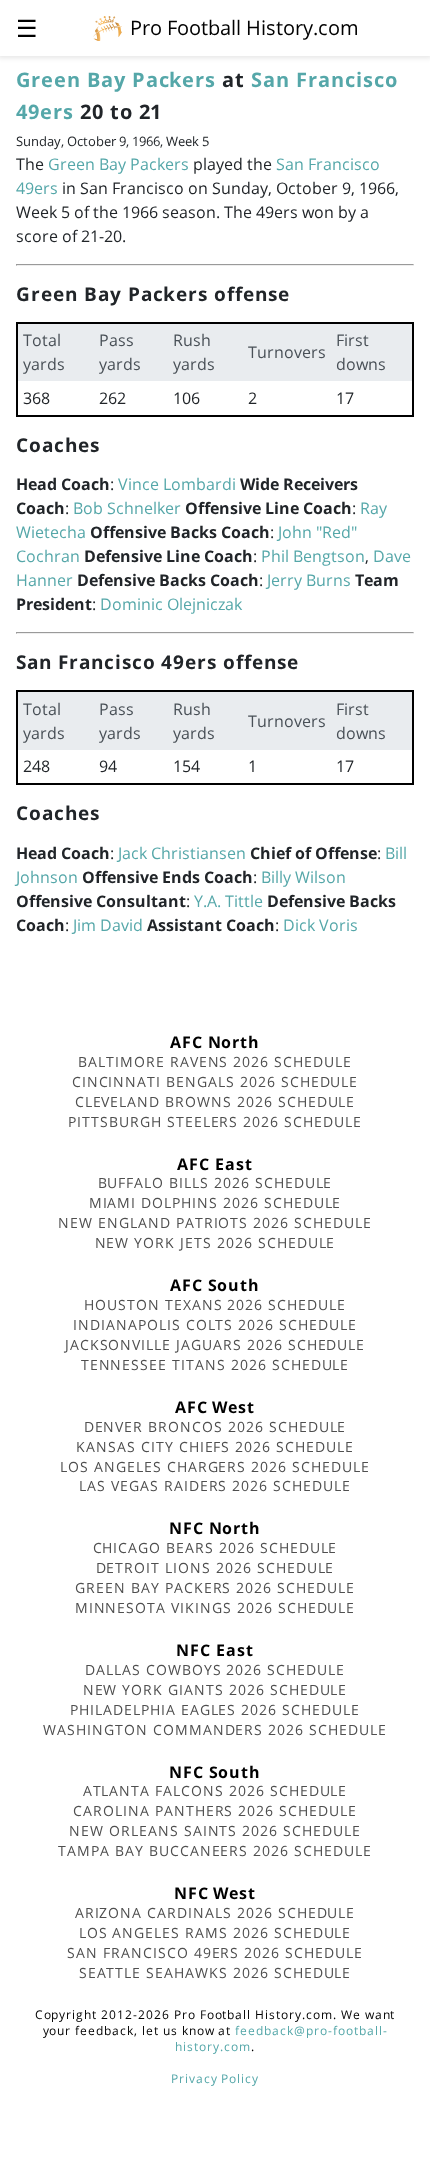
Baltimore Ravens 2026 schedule (215, 1061)
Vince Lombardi (177, 484)
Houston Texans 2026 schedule (215, 1304)
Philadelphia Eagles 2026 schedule (215, 1709)
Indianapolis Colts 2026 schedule (215, 1324)
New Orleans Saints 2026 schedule (215, 1830)
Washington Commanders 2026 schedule (215, 1729)
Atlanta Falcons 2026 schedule (215, 1790)
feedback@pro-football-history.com (281, 2038)
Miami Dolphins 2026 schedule (215, 1202)
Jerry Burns (309, 580)
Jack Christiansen (182, 853)
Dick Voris (320, 925)
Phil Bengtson (313, 556)
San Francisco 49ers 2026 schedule (215, 1952)
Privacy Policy (215, 2078)
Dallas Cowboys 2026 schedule (215, 1669)
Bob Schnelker (127, 508)
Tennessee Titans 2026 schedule (215, 1364)
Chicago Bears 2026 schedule (215, 1547)
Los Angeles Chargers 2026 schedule (215, 1466)
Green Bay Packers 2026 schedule (215, 1587)
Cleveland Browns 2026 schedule (215, 1101)
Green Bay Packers (116, 79)
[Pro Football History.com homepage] (108, 27)
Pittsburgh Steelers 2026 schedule (215, 1121)
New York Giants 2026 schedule (215, 1689)
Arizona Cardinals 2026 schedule (215, 1912)
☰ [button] (27, 27)
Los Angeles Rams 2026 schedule (215, 1932)
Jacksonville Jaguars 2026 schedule (215, 1344)
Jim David (108, 925)
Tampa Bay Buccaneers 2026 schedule (215, 1850)
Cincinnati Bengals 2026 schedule (215, 1081)
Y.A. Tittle (228, 901)
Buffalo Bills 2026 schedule (215, 1182)
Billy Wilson (303, 877)
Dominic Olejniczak (171, 604)
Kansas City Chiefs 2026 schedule (215, 1446)
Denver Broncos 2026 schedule (215, 1426)
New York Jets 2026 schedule (215, 1242)
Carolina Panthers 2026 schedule (215, 1810)
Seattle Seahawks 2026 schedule (215, 1972)
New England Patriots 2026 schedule (215, 1222)
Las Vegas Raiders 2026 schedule (215, 1485)
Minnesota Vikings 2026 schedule (215, 1607)
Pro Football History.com (244, 27)
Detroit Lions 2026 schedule (215, 1567)
